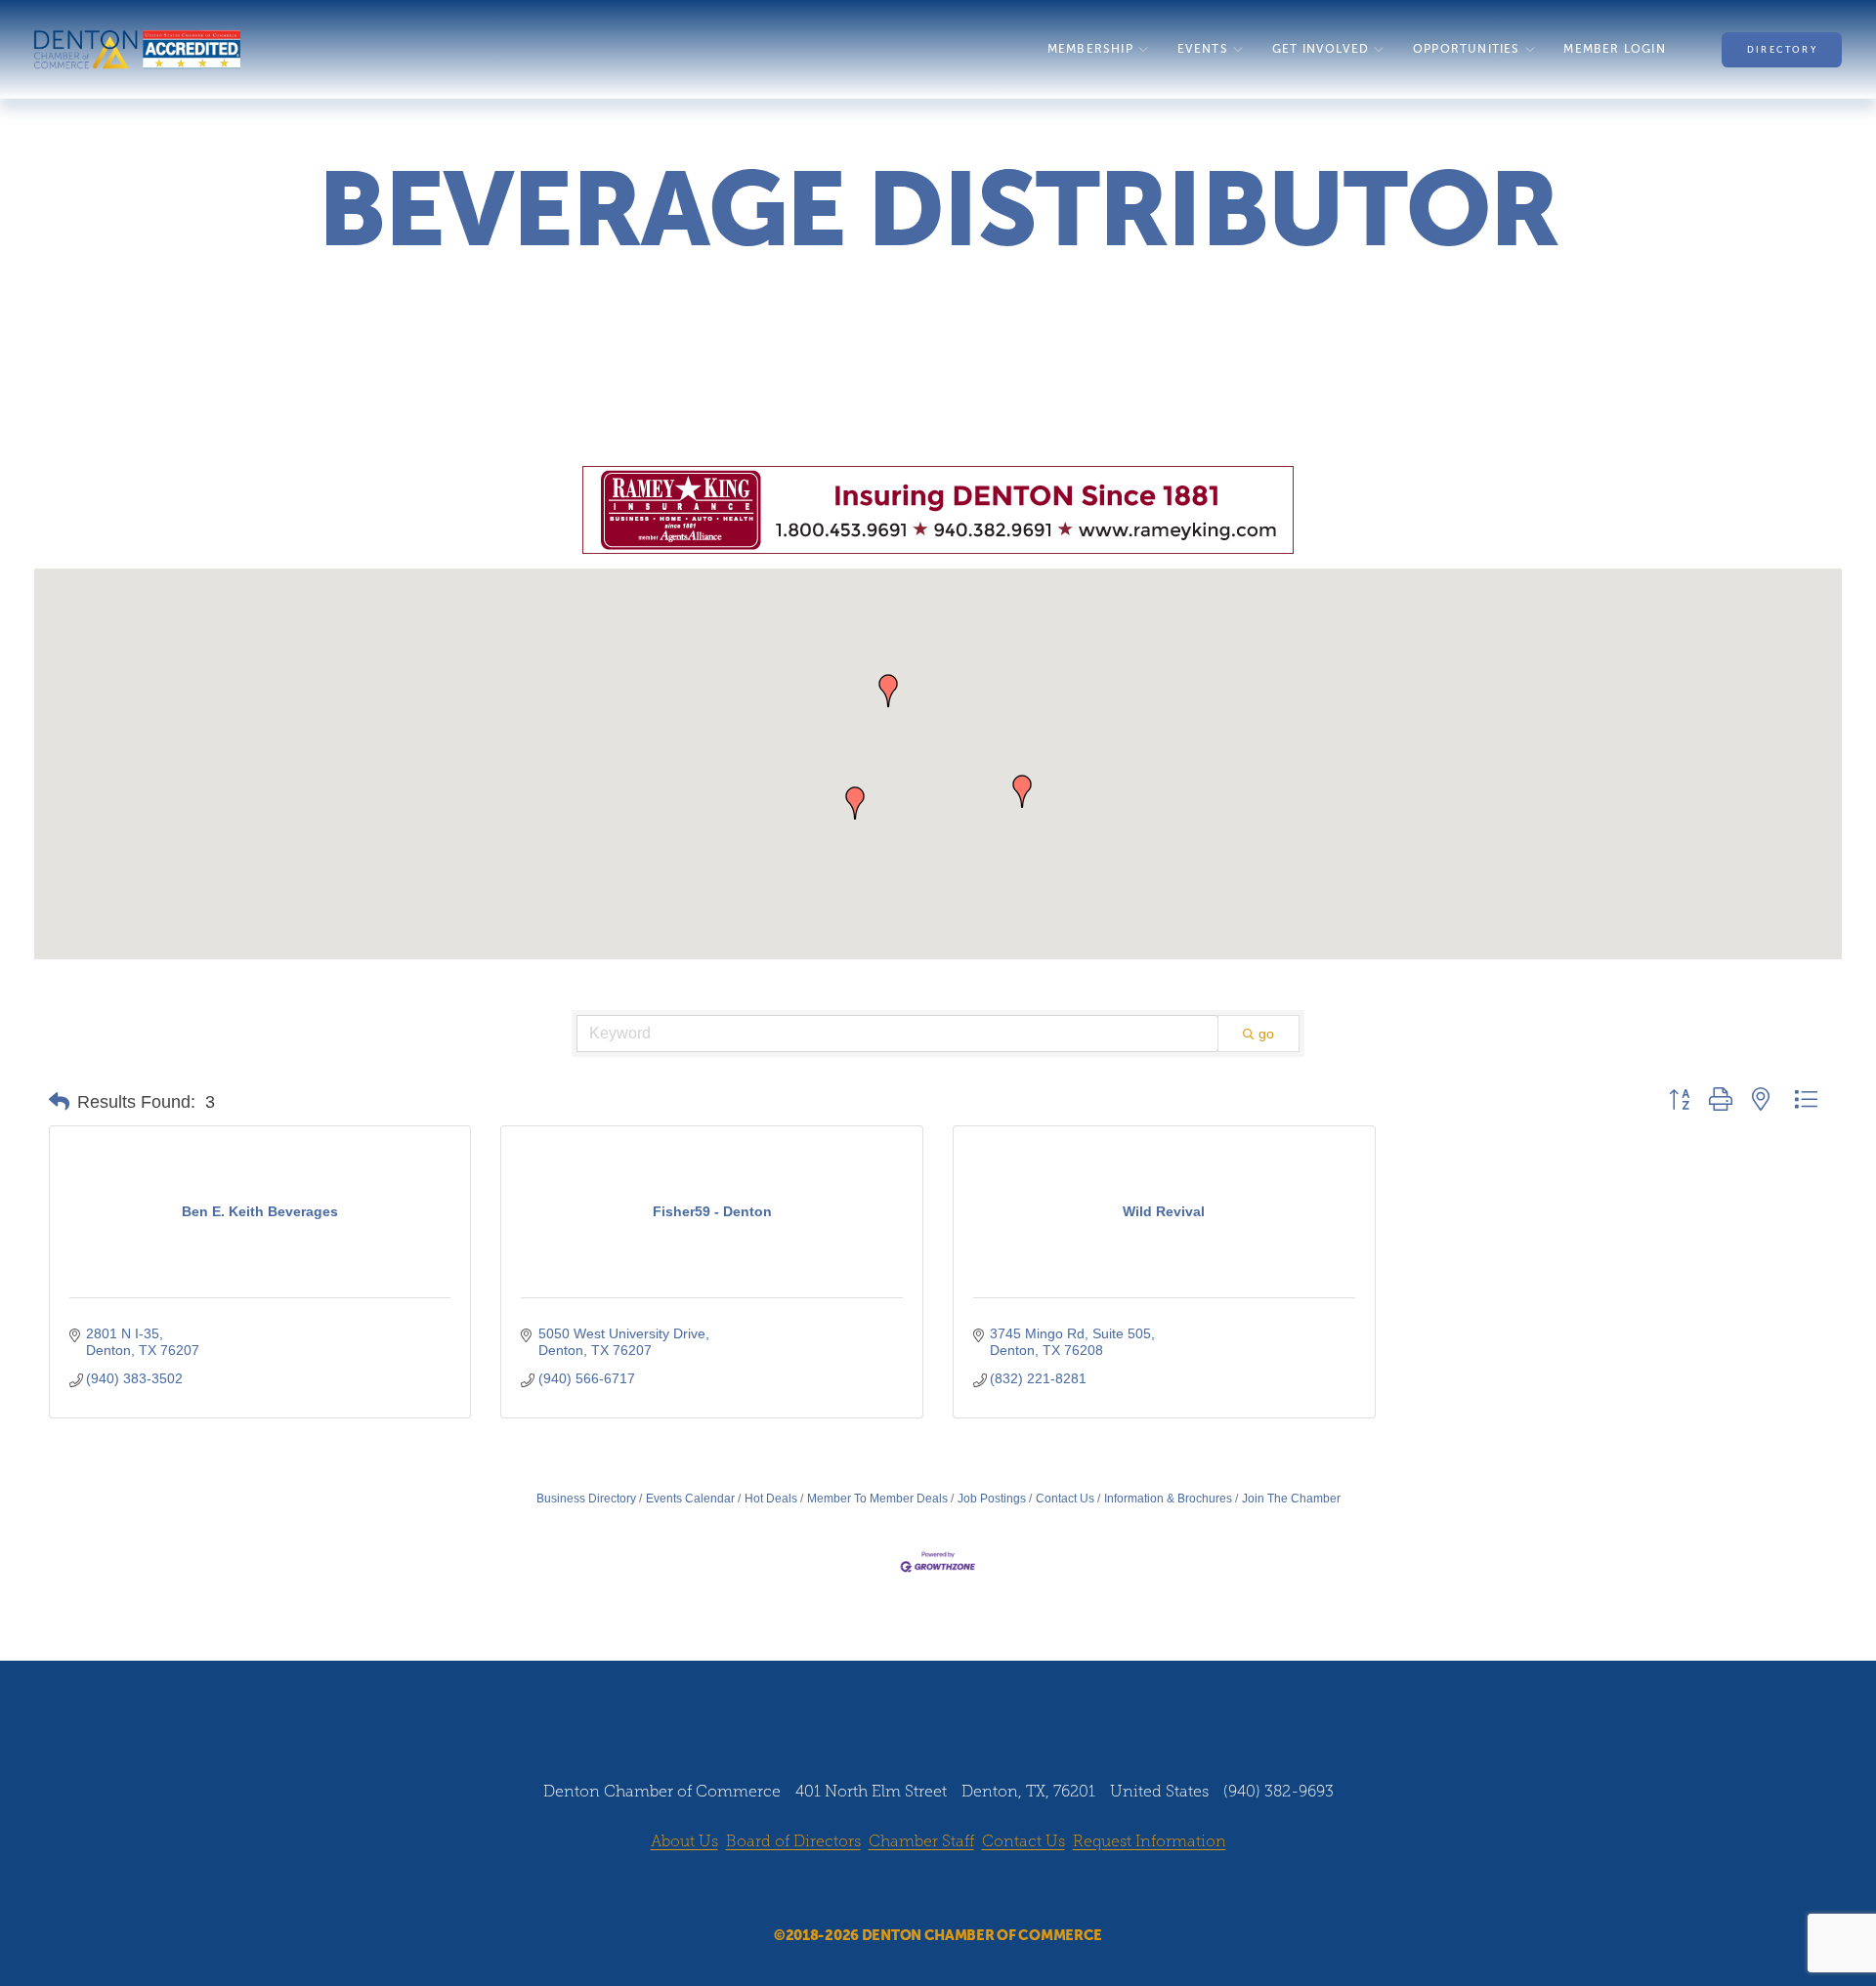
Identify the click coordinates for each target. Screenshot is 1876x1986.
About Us (684, 1841)
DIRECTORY (1782, 50)
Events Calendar (690, 1499)
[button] (888, 691)
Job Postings (992, 1499)
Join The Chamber (1291, 1499)
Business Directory (586, 1499)
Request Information (1150, 1841)
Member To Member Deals (877, 1499)
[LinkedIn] (957, 1890)
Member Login (1614, 49)
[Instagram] (919, 1890)
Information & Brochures (1168, 1499)
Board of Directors (793, 1841)
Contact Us (1065, 1499)
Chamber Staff (921, 1841)
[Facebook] (882, 1890)
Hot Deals (771, 1499)
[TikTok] (994, 1890)
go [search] (1266, 1034)
